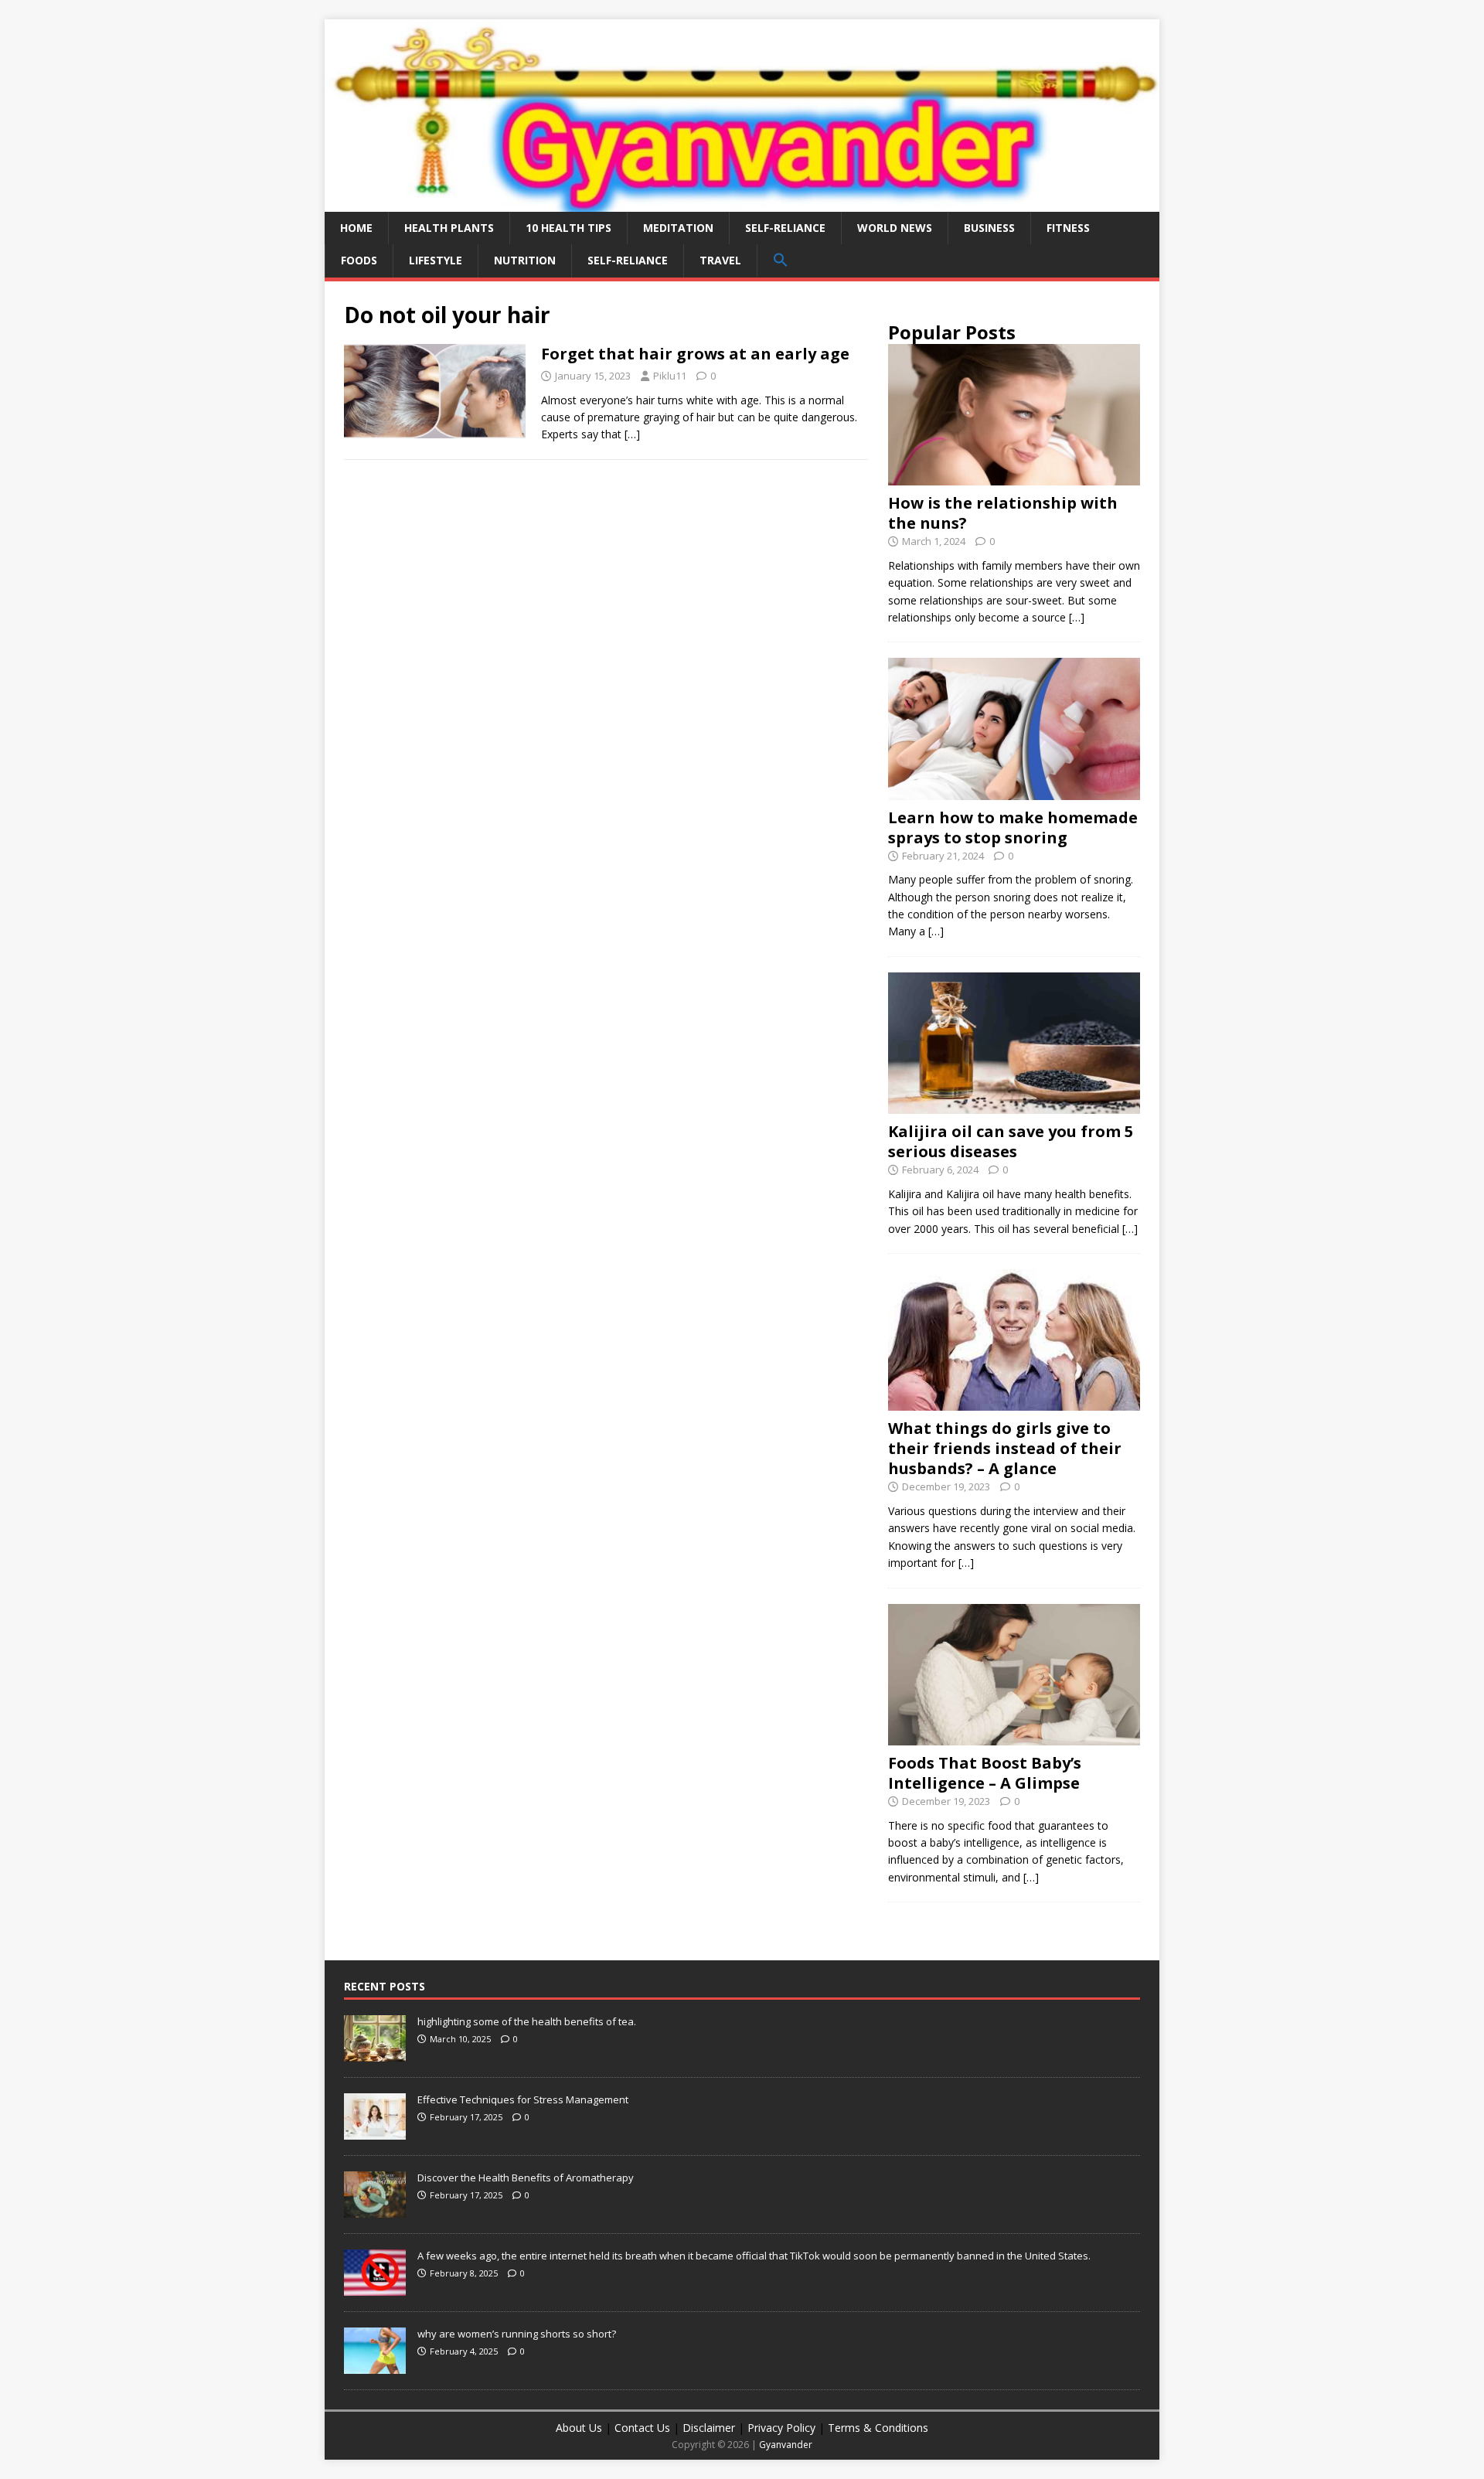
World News (895, 228)
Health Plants (449, 228)
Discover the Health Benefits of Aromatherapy (526, 2178)
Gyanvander (786, 2445)
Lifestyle (436, 260)
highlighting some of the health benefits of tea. (527, 2021)
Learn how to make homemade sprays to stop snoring (1013, 827)
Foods (359, 260)
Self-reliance (785, 228)
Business (989, 228)
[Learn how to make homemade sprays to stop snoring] (1014, 790)
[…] (632, 434)
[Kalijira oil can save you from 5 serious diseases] (1014, 1105)
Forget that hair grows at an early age (695, 354)
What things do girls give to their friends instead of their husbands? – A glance (1005, 1448)
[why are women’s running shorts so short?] (375, 2366)
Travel (720, 260)
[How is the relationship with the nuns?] (1014, 477)
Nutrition (525, 260)
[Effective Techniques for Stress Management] (375, 2132)
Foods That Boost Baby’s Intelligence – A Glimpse (985, 1773)
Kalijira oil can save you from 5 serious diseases (1011, 1141)
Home (356, 228)
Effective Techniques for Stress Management (523, 2099)
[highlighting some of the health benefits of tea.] (375, 2054)
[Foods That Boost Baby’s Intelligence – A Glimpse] (1014, 1737)
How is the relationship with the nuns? (1003, 513)
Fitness (1068, 228)
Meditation (678, 228)
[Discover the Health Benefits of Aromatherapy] (375, 2210)
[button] (780, 260)
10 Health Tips (568, 228)
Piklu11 (670, 376)
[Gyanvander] (742, 202)
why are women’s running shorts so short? (517, 2334)
